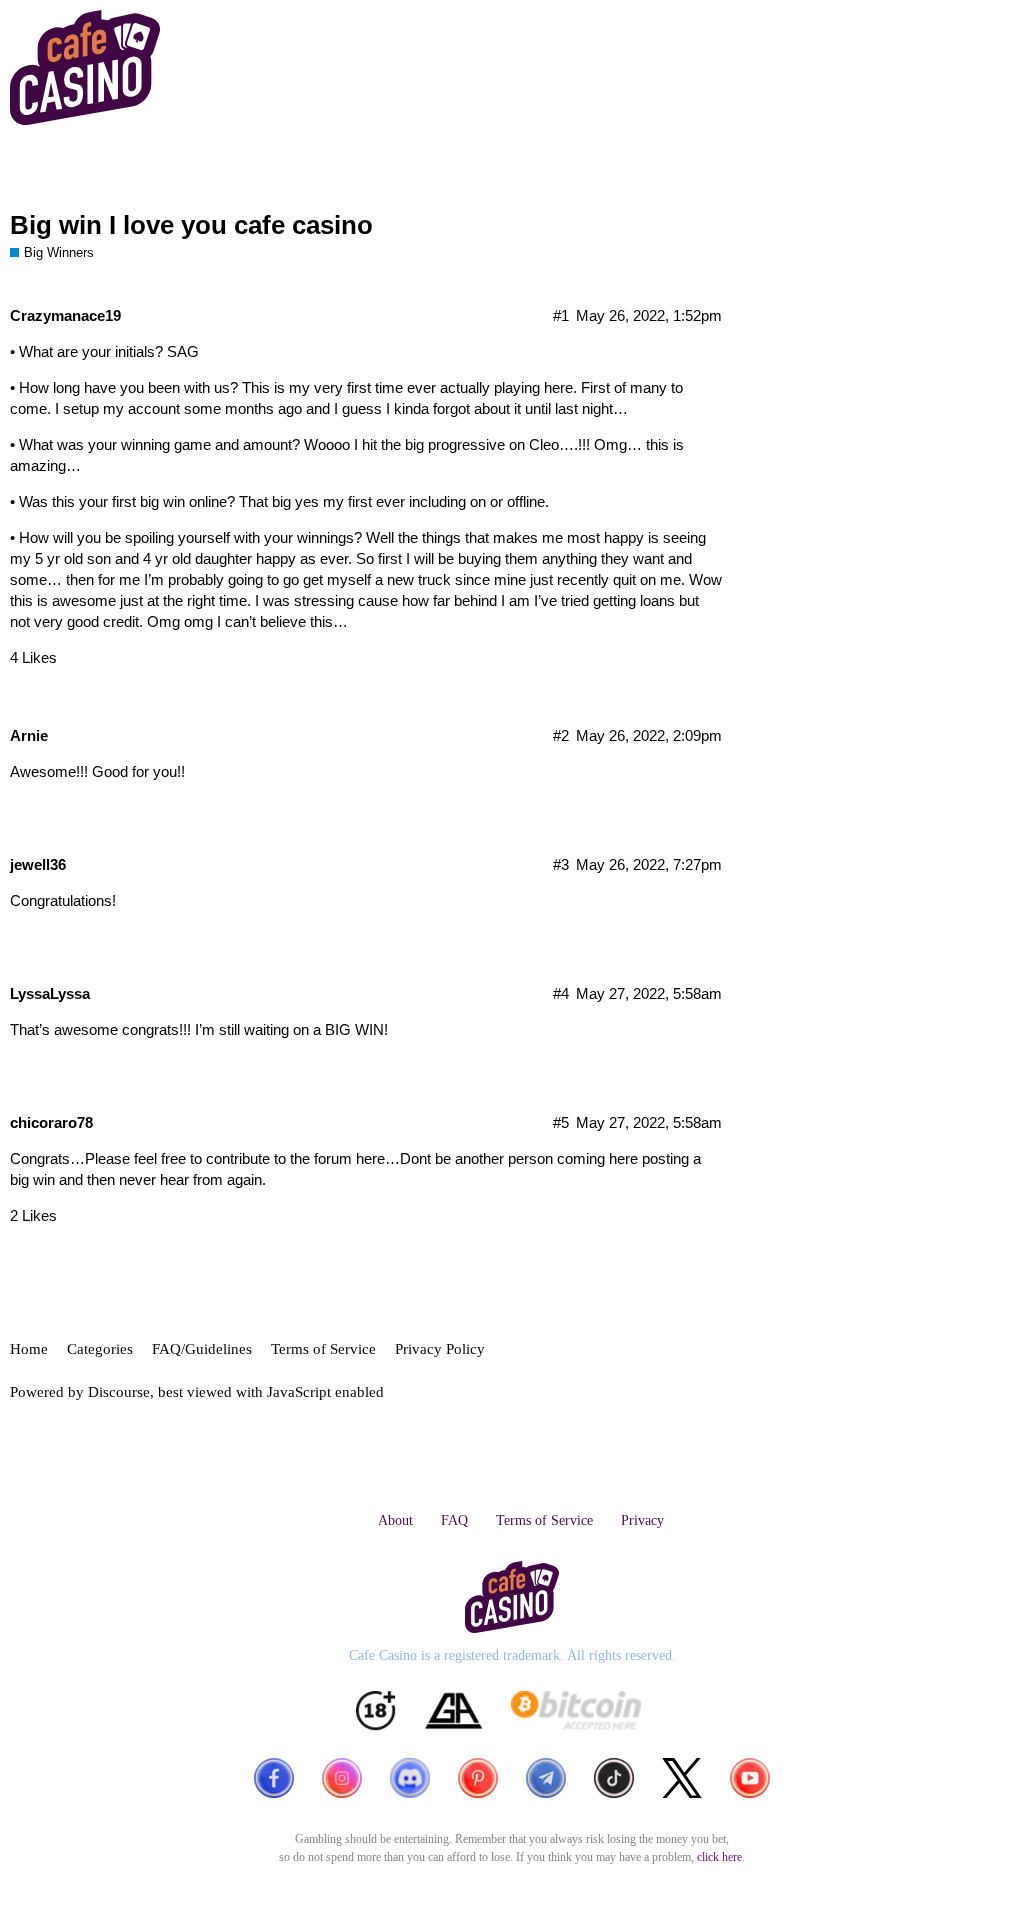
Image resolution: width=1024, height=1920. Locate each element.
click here (719, 1857)
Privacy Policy (440, 1349)
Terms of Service (323, 1349)
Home (29, 1349)
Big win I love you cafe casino (191, 225)
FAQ (454, 1520)
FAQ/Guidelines (202, 1349)
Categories (100, 1349)
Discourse (119, 1392)
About (395, 1520)
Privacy (642, 1520)
